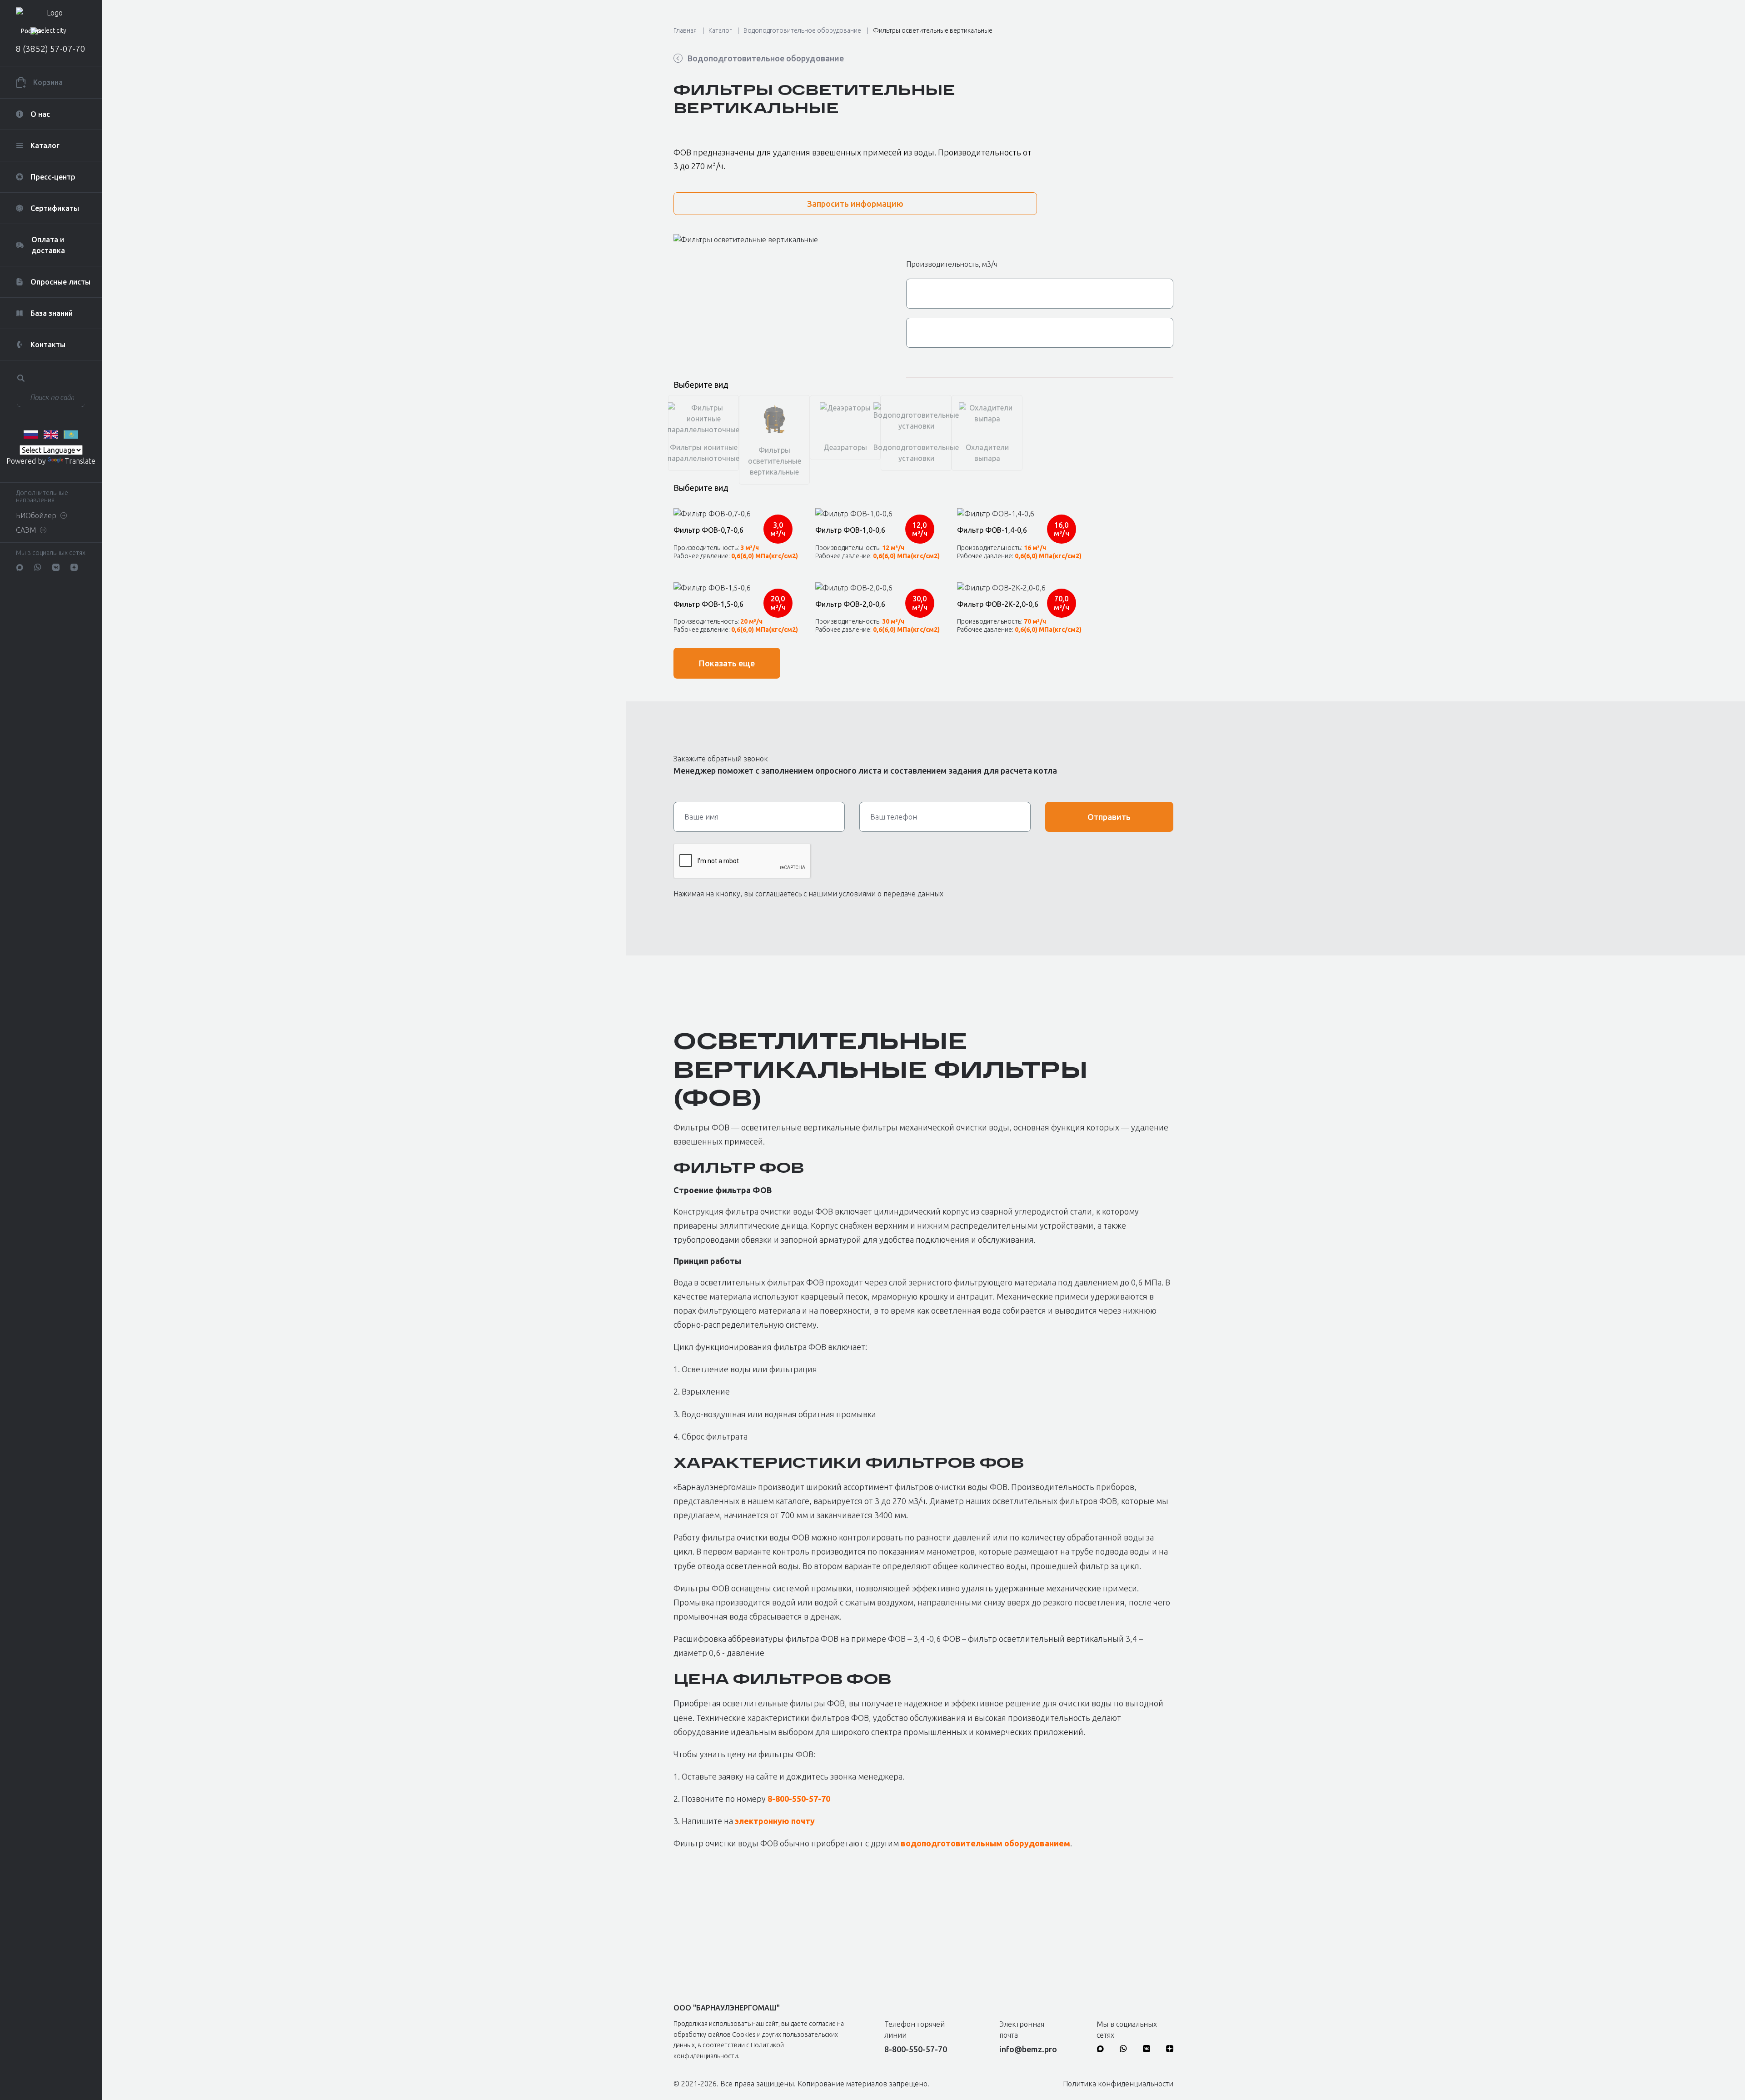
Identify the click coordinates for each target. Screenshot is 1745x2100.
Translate (80, 461)
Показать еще (727, 663)
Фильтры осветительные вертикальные (933, 30)
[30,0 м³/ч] (878, 588)
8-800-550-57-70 (799, 1799)
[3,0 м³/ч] (736, 514)
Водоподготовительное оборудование (802, 30)
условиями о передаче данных (891, 894)
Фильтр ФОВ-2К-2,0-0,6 (998, 604)
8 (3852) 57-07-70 (51, 49)
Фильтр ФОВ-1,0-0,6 (850, 530)
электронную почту (775, 1821)
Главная (685, 30)
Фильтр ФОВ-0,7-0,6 (708, 530)
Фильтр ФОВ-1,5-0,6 (708, 604)
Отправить (1109, 817)
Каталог (720, 30)
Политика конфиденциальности (1118, 2084)
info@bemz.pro (1028, 2049)
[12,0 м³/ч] (878, 514)
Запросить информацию (855, 204)
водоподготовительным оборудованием (985, 1843)
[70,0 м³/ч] (1020, 588)
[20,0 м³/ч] (736, 588)
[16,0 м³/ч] (1020, 514)
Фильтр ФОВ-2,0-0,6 (850, 604)
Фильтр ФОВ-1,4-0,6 (992, 530)
